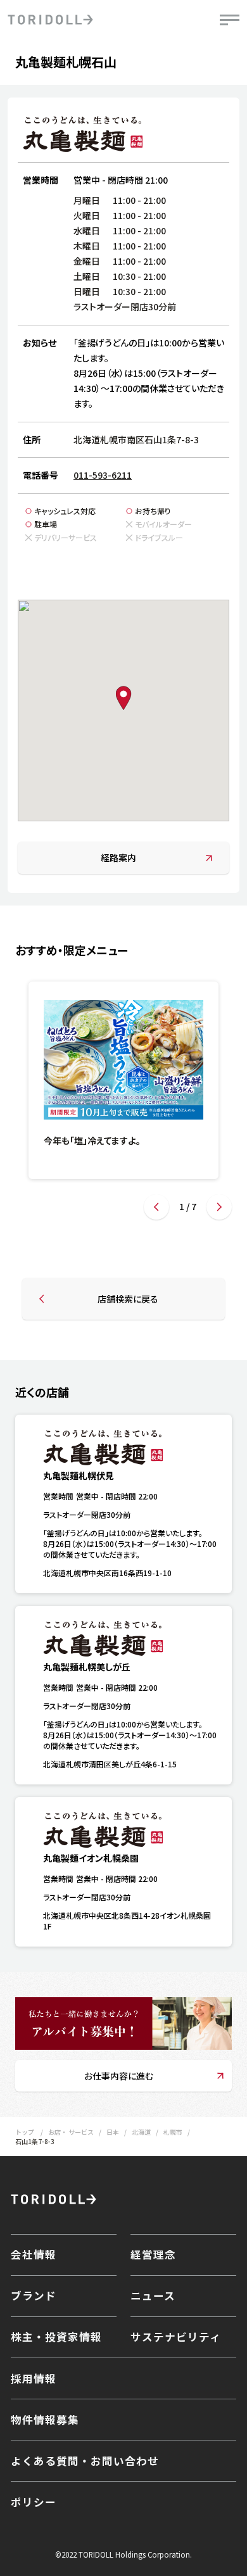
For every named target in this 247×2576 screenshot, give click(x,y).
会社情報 (34, 2254)
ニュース (153, 2295)
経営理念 (153, 2254)
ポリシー (34, 2502)
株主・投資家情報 (56, 2337)
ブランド (34, 2295)
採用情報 (34, 2378)
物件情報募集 (45, 2420)
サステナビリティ (176, 2337)
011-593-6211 (103, 475)
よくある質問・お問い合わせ (85, 2461)
